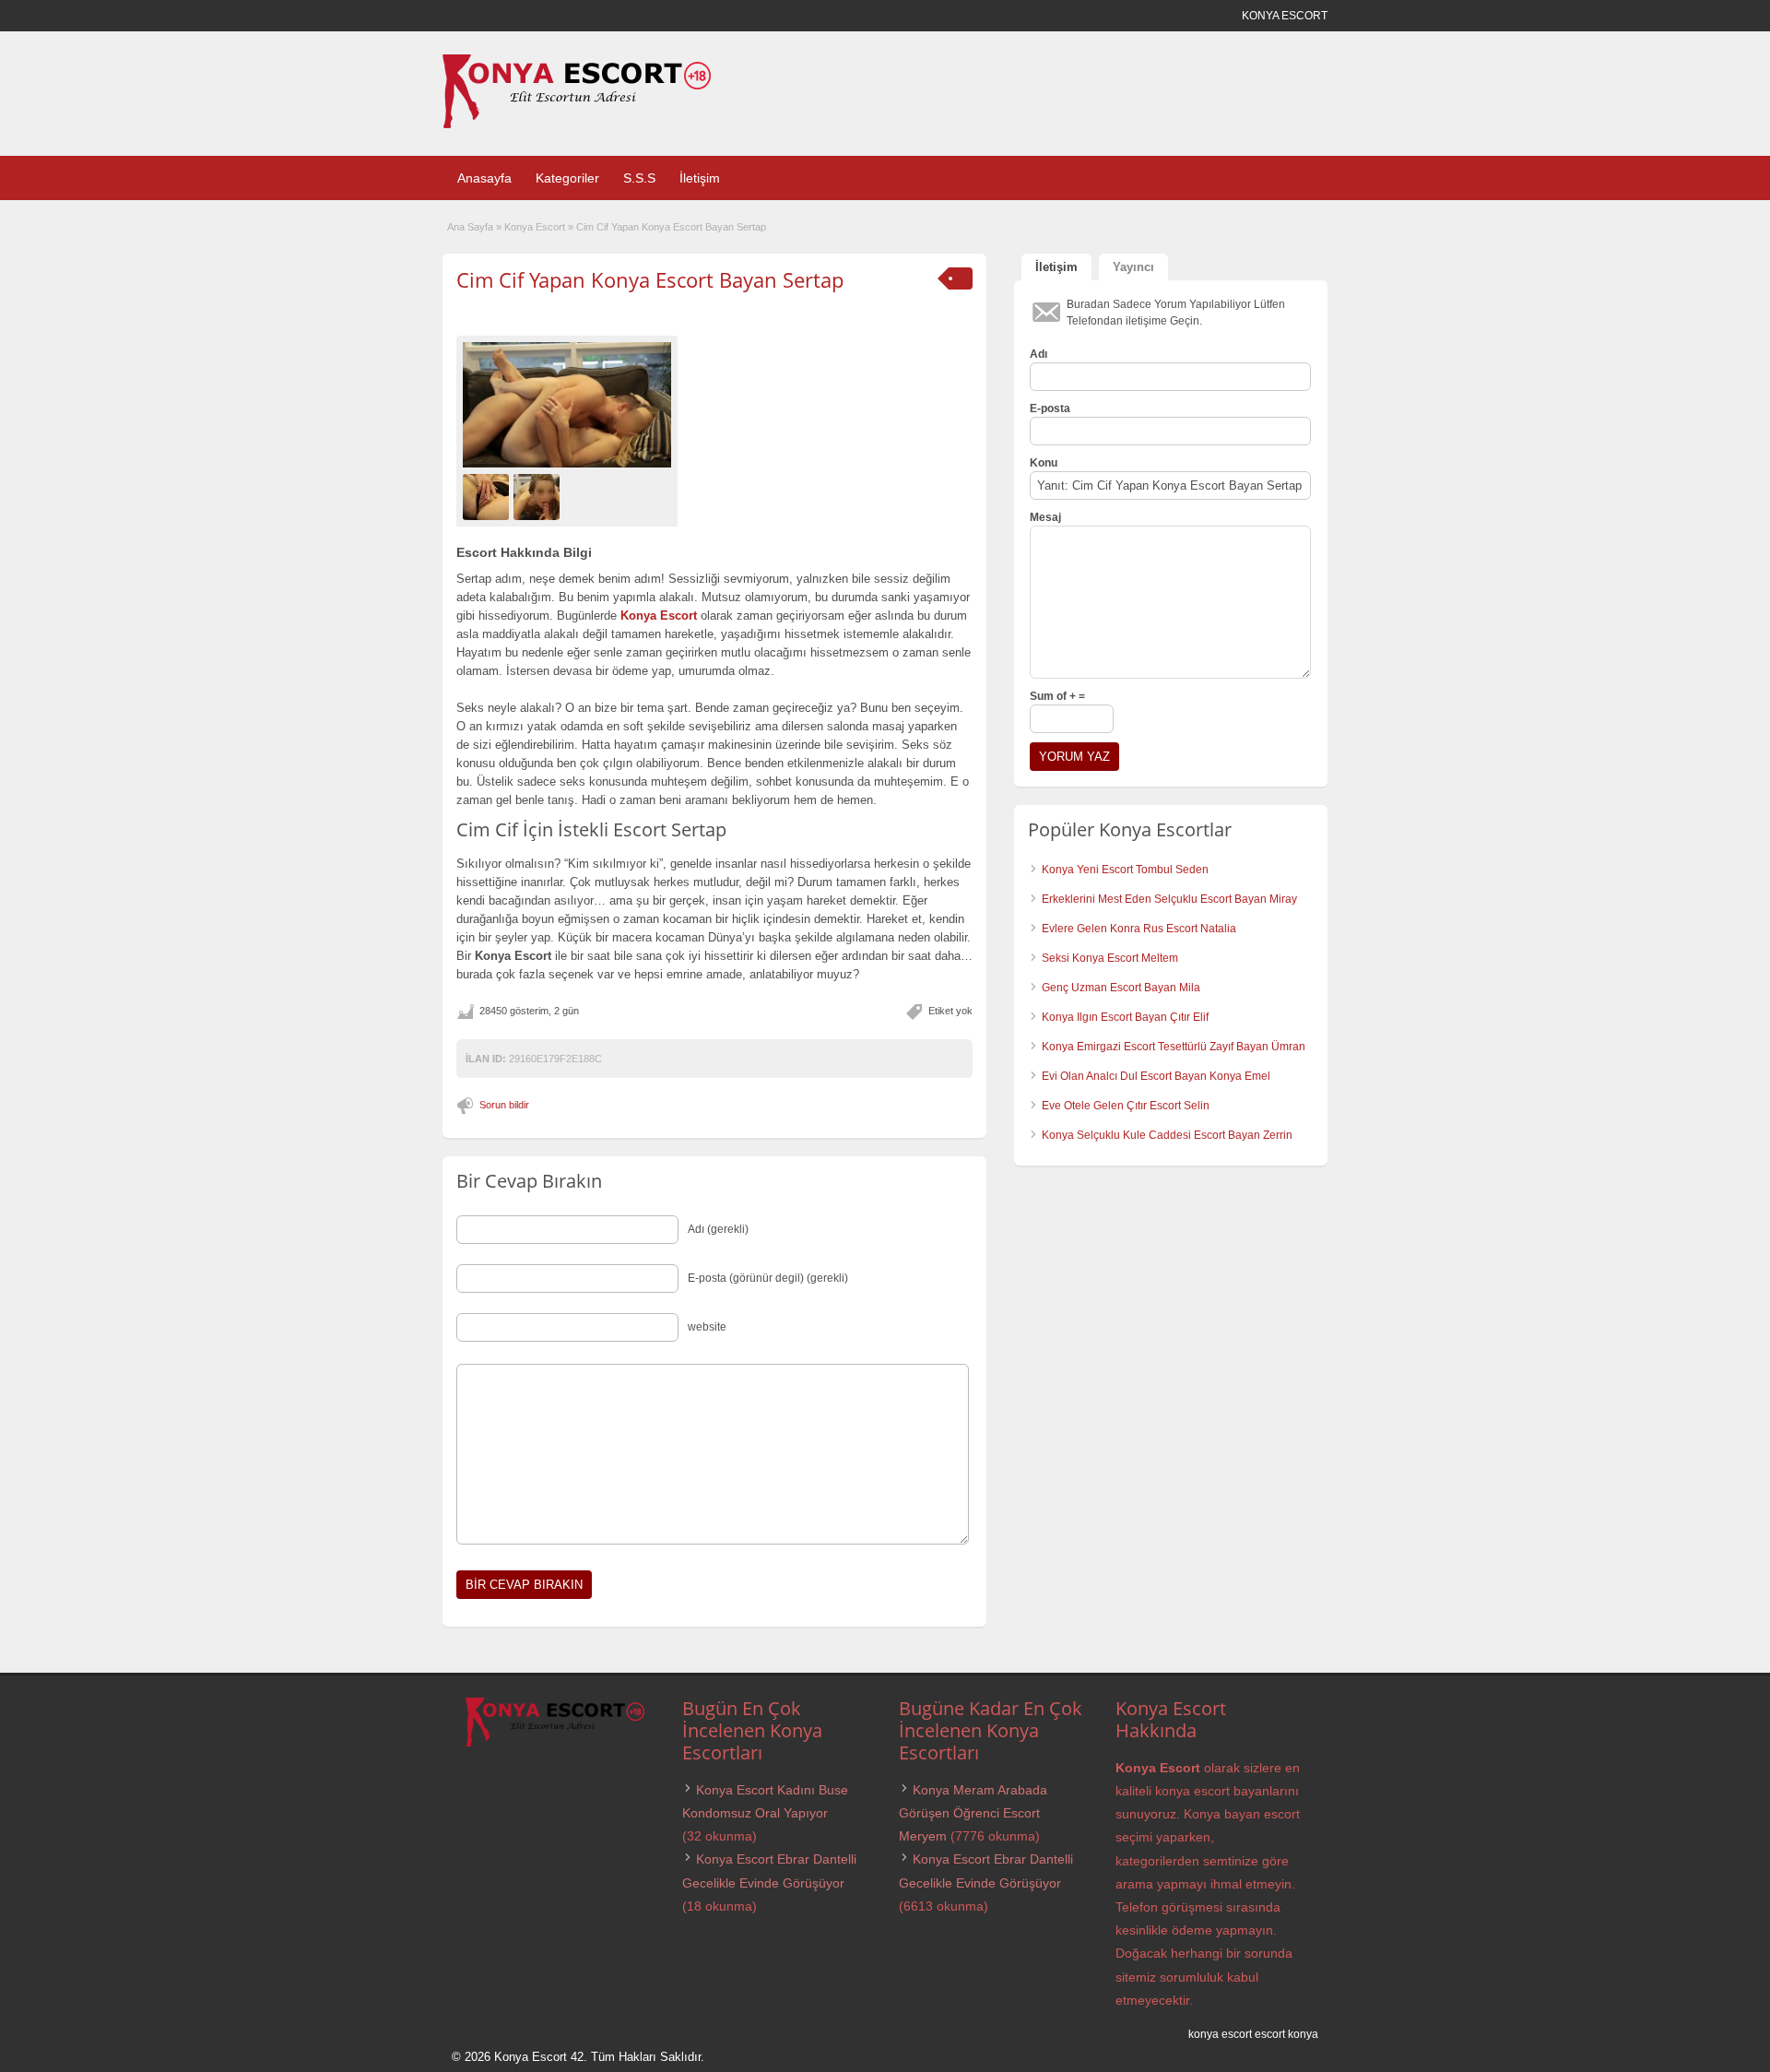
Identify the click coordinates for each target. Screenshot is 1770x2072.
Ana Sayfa (470, 227)
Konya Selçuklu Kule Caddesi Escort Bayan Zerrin (1167, 1135)
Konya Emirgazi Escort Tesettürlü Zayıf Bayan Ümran (1174, 1047)
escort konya (1286, 2034)
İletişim (700, 178)
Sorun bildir (504, 1105)
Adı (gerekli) (718, 1229)
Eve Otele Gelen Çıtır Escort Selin (1126, 1106)
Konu (1044, 463)
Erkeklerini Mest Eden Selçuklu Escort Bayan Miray (1169, 899)
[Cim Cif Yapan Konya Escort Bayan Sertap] (567, 405)
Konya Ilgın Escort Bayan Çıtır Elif (1125, 1017)
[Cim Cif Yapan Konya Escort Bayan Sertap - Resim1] (488, 496)
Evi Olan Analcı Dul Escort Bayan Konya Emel (1156, 1076)
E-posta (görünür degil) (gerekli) (768, 1278)
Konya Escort (535, 227)
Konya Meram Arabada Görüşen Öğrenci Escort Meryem (973, 1813)
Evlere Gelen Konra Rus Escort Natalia (1139, 929)
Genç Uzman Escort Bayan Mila (1121, 988)
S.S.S (639, 178)
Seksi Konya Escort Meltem (1110, 958)
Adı (1038, 354)
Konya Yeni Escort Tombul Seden (1125, 870)
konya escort (1220, 2034)
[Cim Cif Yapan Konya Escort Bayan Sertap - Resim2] (539, 496)
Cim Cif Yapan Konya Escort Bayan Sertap (650, 279)
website (707, 1327)
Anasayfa (484, 178)
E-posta (1050, 408)
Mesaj (1045, 517)
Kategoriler (567, 178)
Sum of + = (1057, 696)
